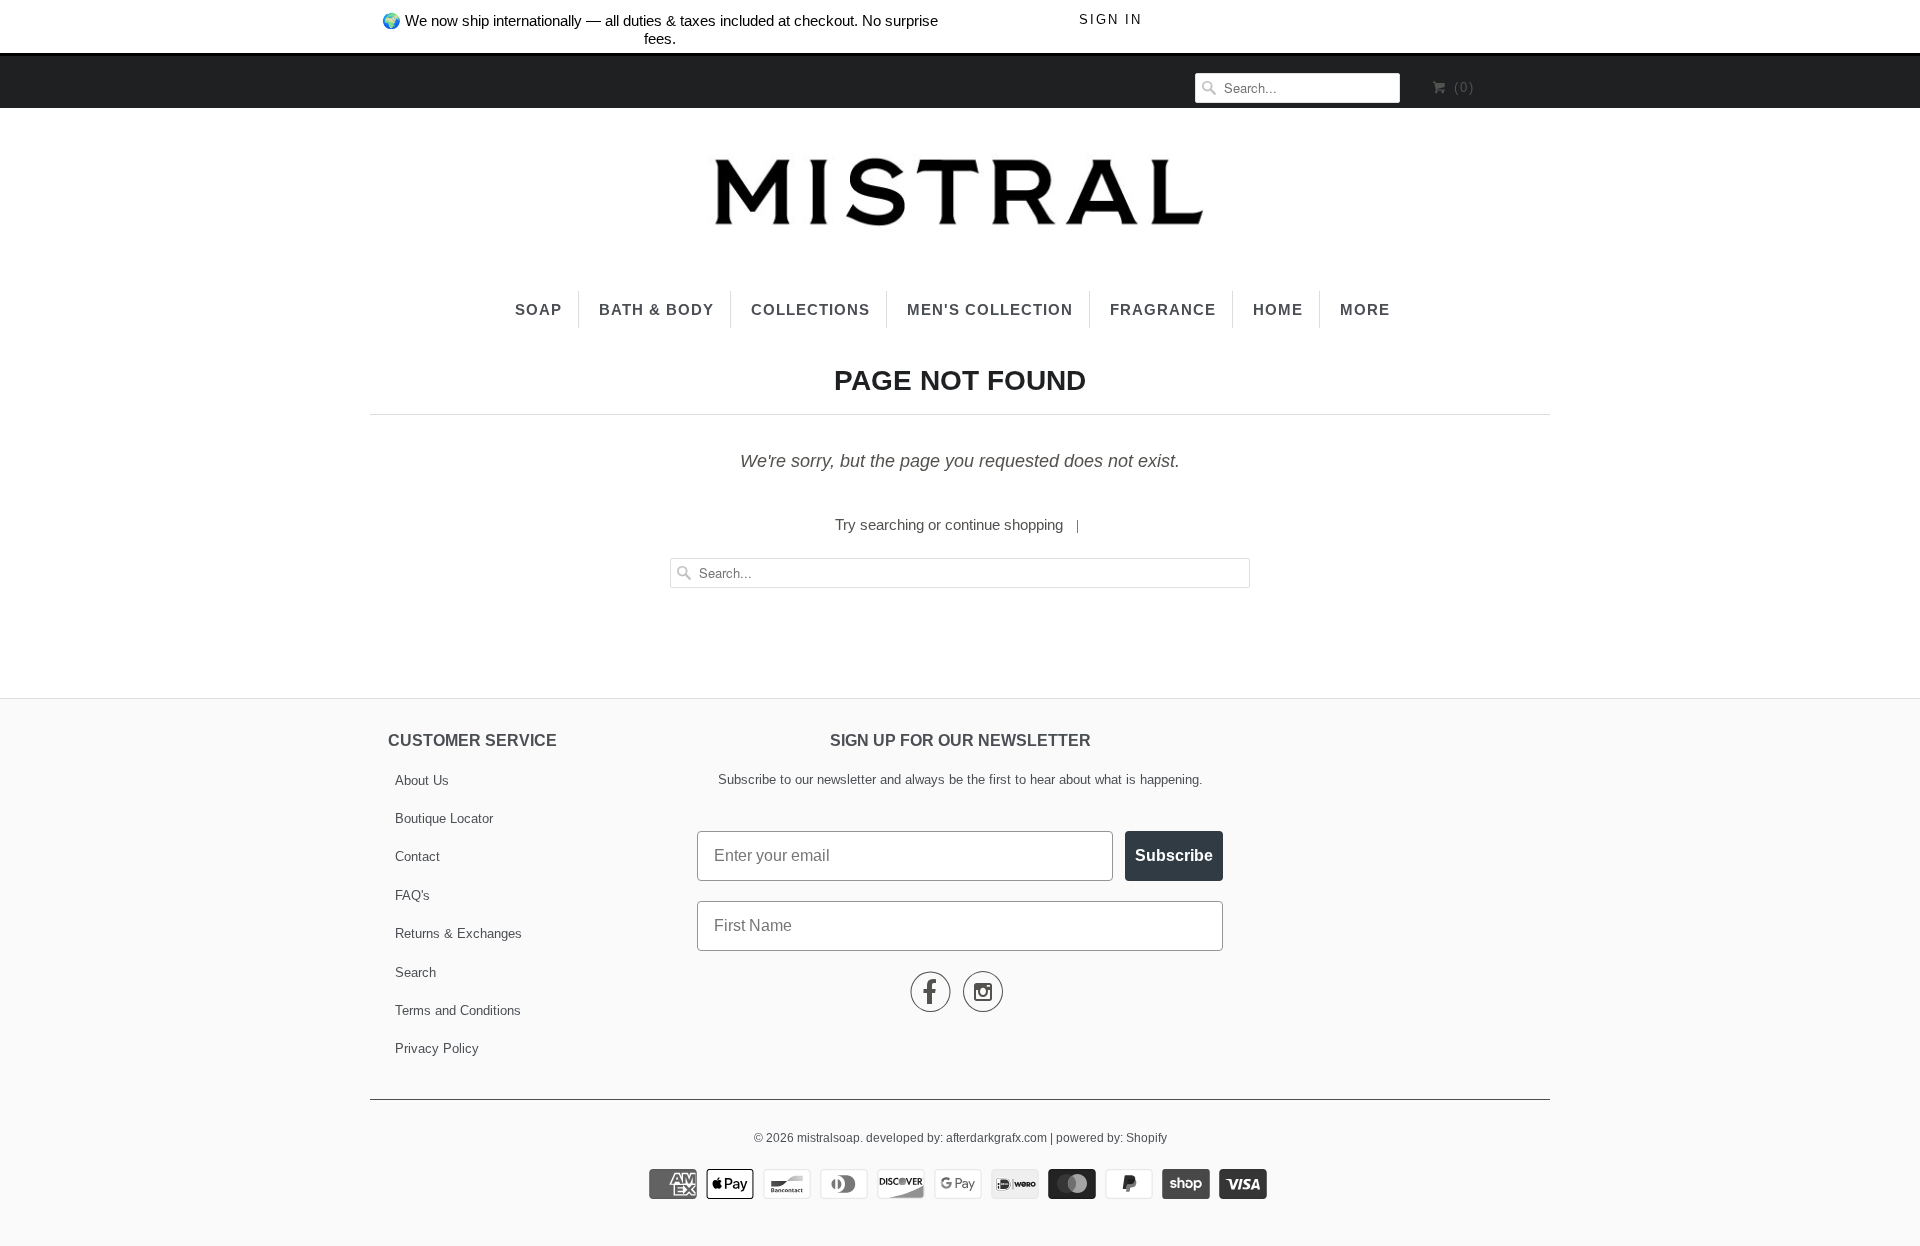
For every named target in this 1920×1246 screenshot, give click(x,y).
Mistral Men (480, 646)
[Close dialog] (1900, 20)
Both (480, 766)
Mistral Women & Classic (480, 706)
